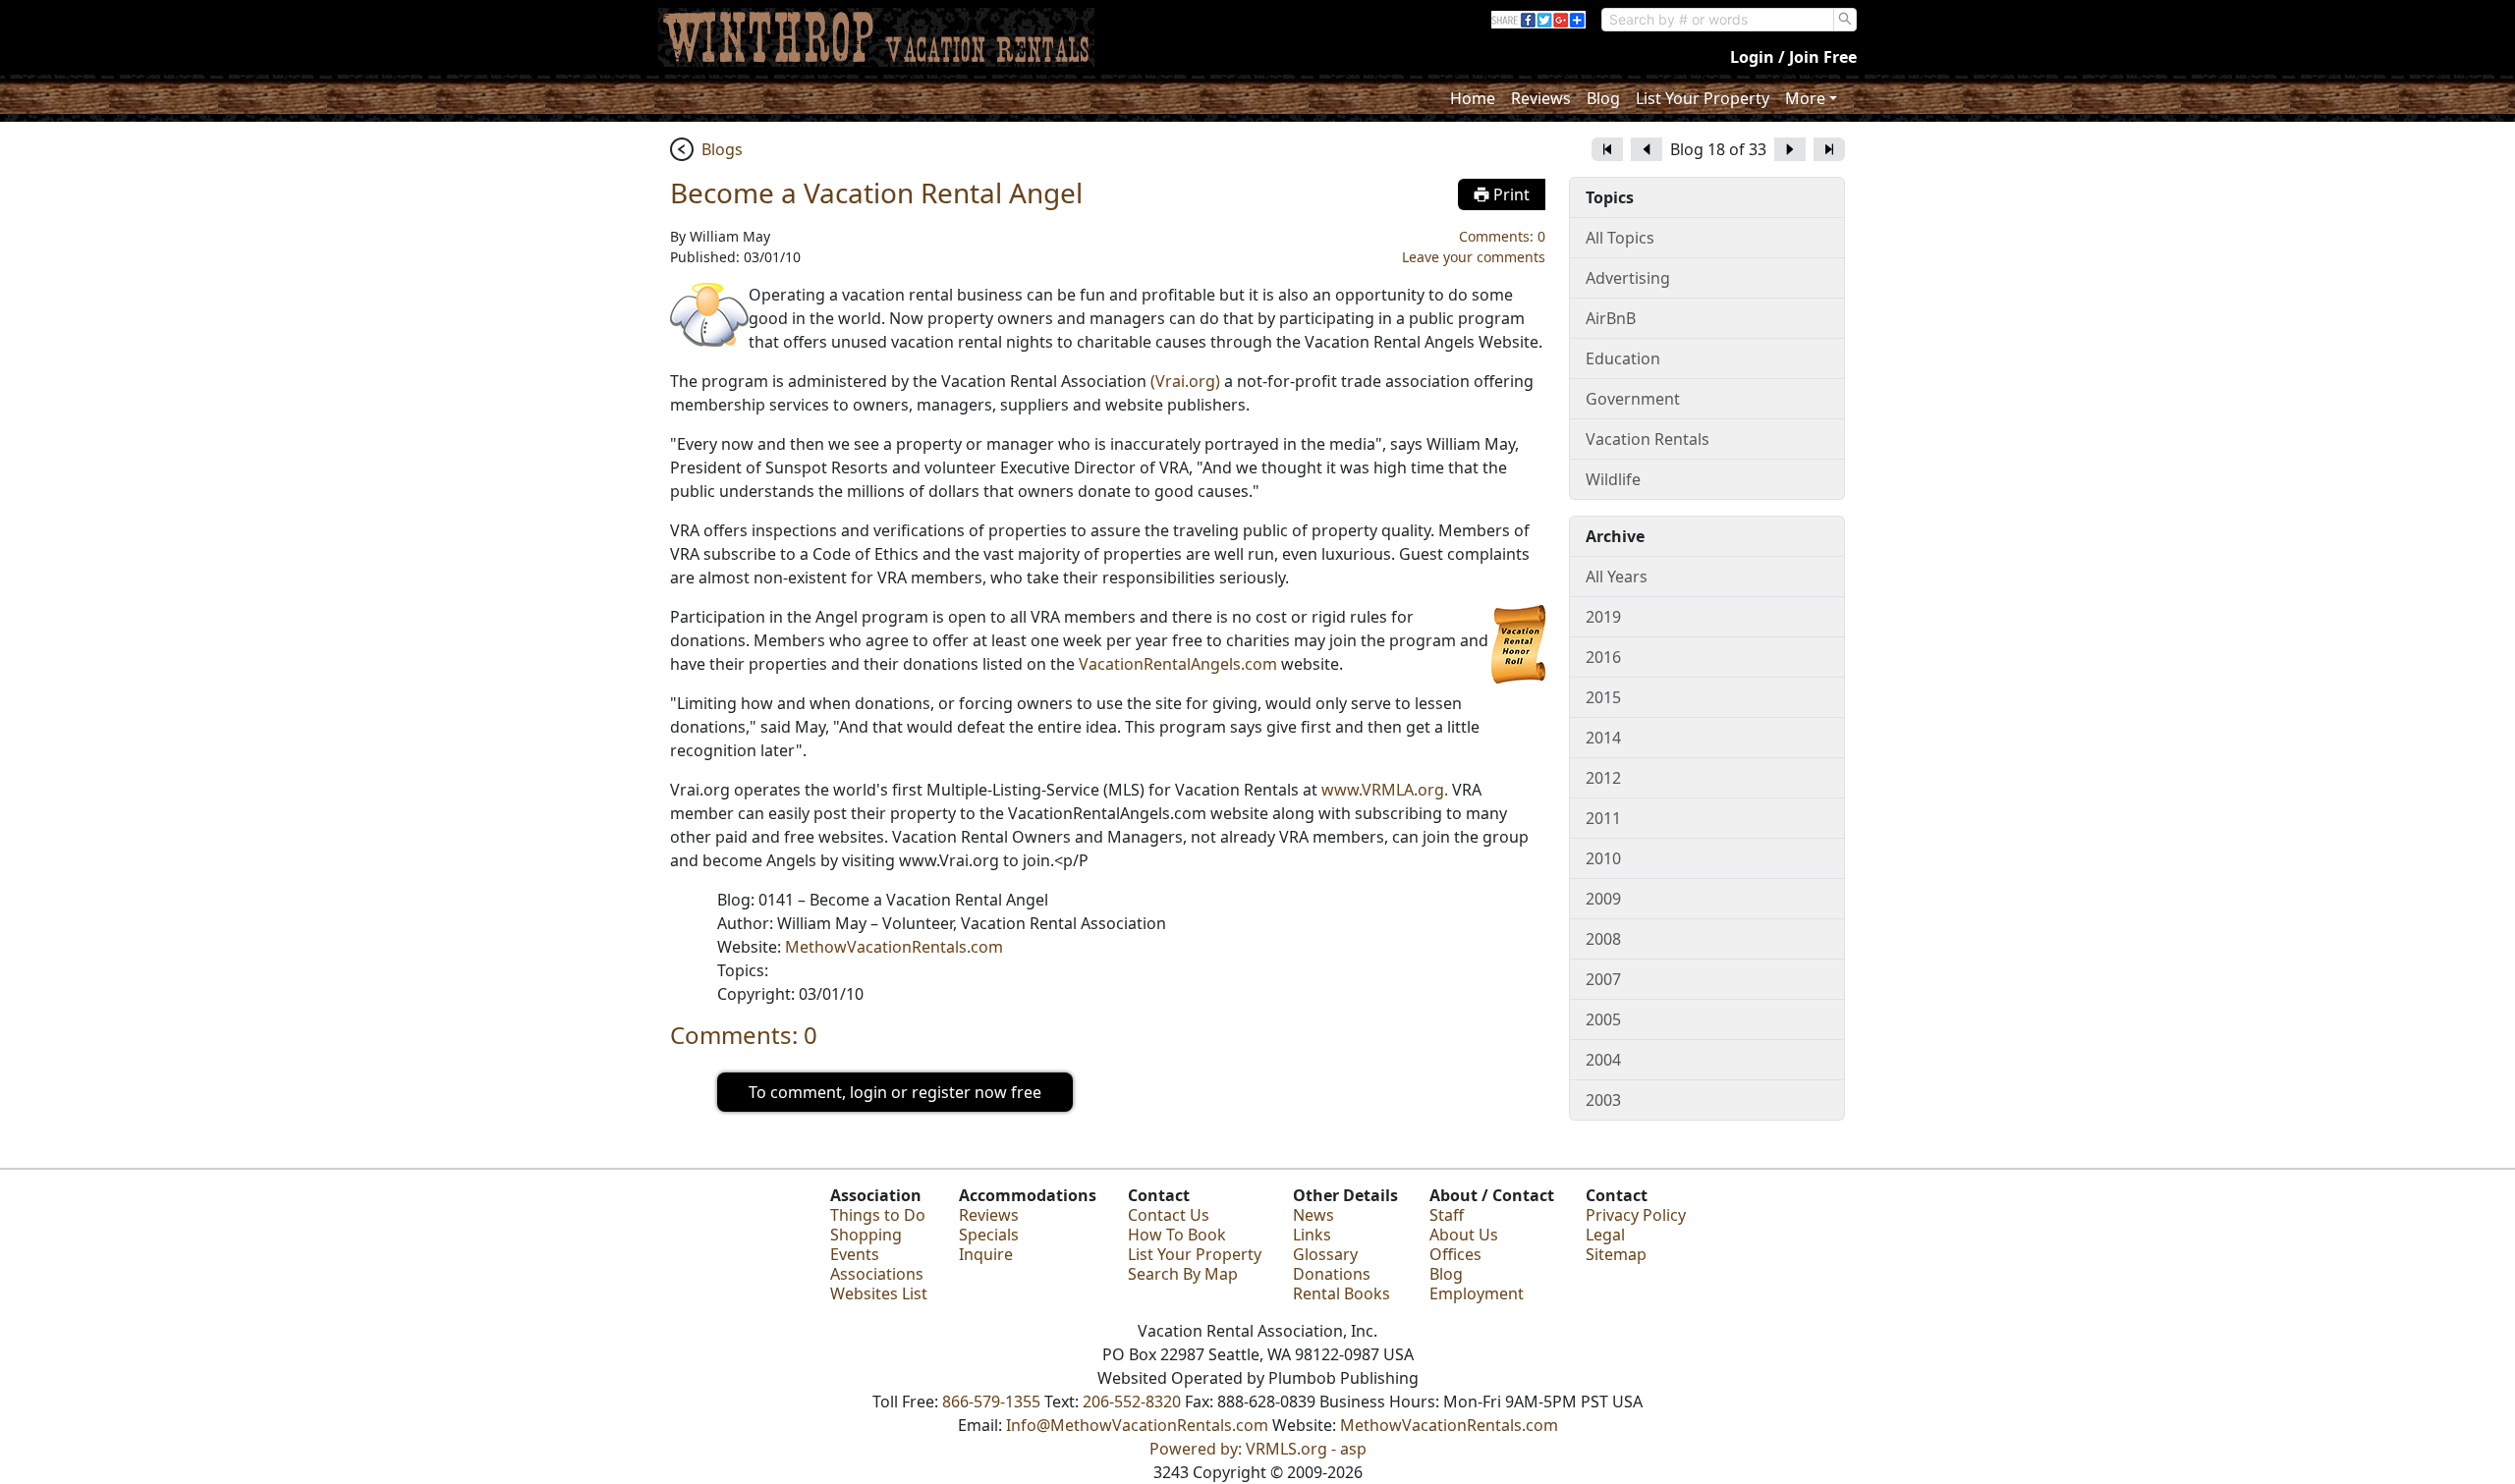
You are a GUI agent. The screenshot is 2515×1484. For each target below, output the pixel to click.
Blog (1603, 98)
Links (1312, 1235)
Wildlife (1613, 479)
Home (1473, 98)
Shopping (866, 1235)
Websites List (879, 1293)
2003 (1603, 1100)
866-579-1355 (991, 1402)
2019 (1603, 617)
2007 (1603, 979)
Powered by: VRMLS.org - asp (1258, 1449)
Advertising (1628, 278)
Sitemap (1616, 1254)
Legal (1605, 1235)
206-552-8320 (1132, 1402)
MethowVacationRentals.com (894, 947)
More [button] (1805, 98)
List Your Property (1703, 98)
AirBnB (1611, 318)
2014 (1603, 738)
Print (1509, 194)
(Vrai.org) (1185, 381)
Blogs (722, 149)
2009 (1603, 899)
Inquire (986, 1254)
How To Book (1177, 1235)
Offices (1455, 1254)
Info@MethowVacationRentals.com (1137, 1425)
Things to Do (878, 1215)
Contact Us (1169, 1215)
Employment (1477, 1293)
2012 (1603, 778)
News (1313, 1215)
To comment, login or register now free (895, 1092)
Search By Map (1183, 1274)
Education (1623, 358)
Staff (1447, 1215)
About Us (1464, 1235)
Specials (989, 1235)
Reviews (1541, 98)
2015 (1603, 697)
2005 (1603, 1019)
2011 (1603, 818)
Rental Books (1341, 1293)
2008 (1603, 939)
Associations (877, 1274)
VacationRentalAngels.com (1178, 664)
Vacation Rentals (1648, 439)
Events (855, 1254)
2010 (1603, 858)
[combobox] (1718, 20)
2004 (1603, 1060)
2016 (1603, 657)
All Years (1617, 577)
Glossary (1325, 1254)
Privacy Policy (1636, 1215)
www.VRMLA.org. (1385, 790)
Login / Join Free (1793, 57)
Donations (1332, 1274)
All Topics (1620, 238)
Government (1633, 399)
